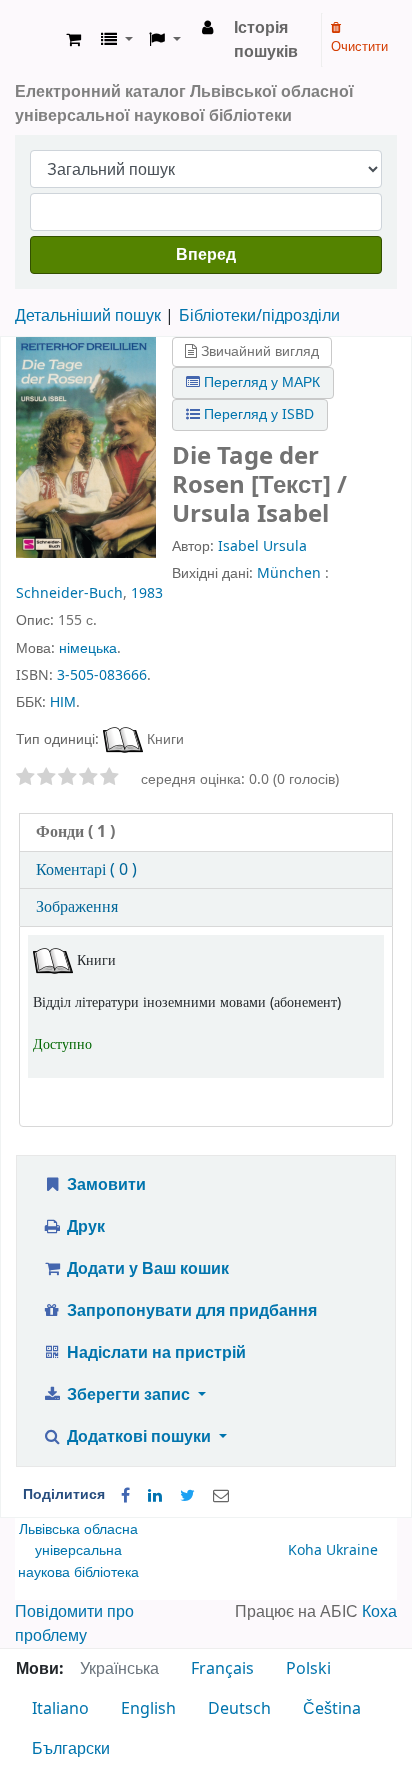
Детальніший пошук (88, 316)
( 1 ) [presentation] (75, 832)
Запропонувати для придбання (190, 1311)
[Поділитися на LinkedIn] (155, 1496)
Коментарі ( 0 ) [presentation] (86, 870)
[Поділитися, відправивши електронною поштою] (221, 1496)
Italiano (60, 1709)
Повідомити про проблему (74, 1624)
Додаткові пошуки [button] (139, 1437)
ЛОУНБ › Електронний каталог (37, 40)
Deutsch (239, 1709)
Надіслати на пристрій (154, 1353)
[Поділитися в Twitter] (187, 1496)
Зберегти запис (128, 1395)
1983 (147, 593)
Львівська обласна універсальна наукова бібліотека (78, 1551)
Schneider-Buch (69, 593)
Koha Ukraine (333, 1550)
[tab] (206, 832)
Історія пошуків (266, 40)
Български (71, 1749)
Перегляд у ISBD (257, 414)
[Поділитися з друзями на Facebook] (125, 1496)
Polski (308, 1669)
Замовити (104, 1185)
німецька (88, 648)
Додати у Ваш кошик (146, 1269)
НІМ (63, 702)
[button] (73, 40)
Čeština (332, 1709)
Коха (379, 1612)
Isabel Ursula (262, 546)
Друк (84, 1227)
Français (222, 1669)
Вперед (206, 255)
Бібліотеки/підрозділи (259, 316)
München (289, 573)
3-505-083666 (102, 675)
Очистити (359, 46)
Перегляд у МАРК (260, 382)
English (148, 1709)
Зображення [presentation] (77, 907)
